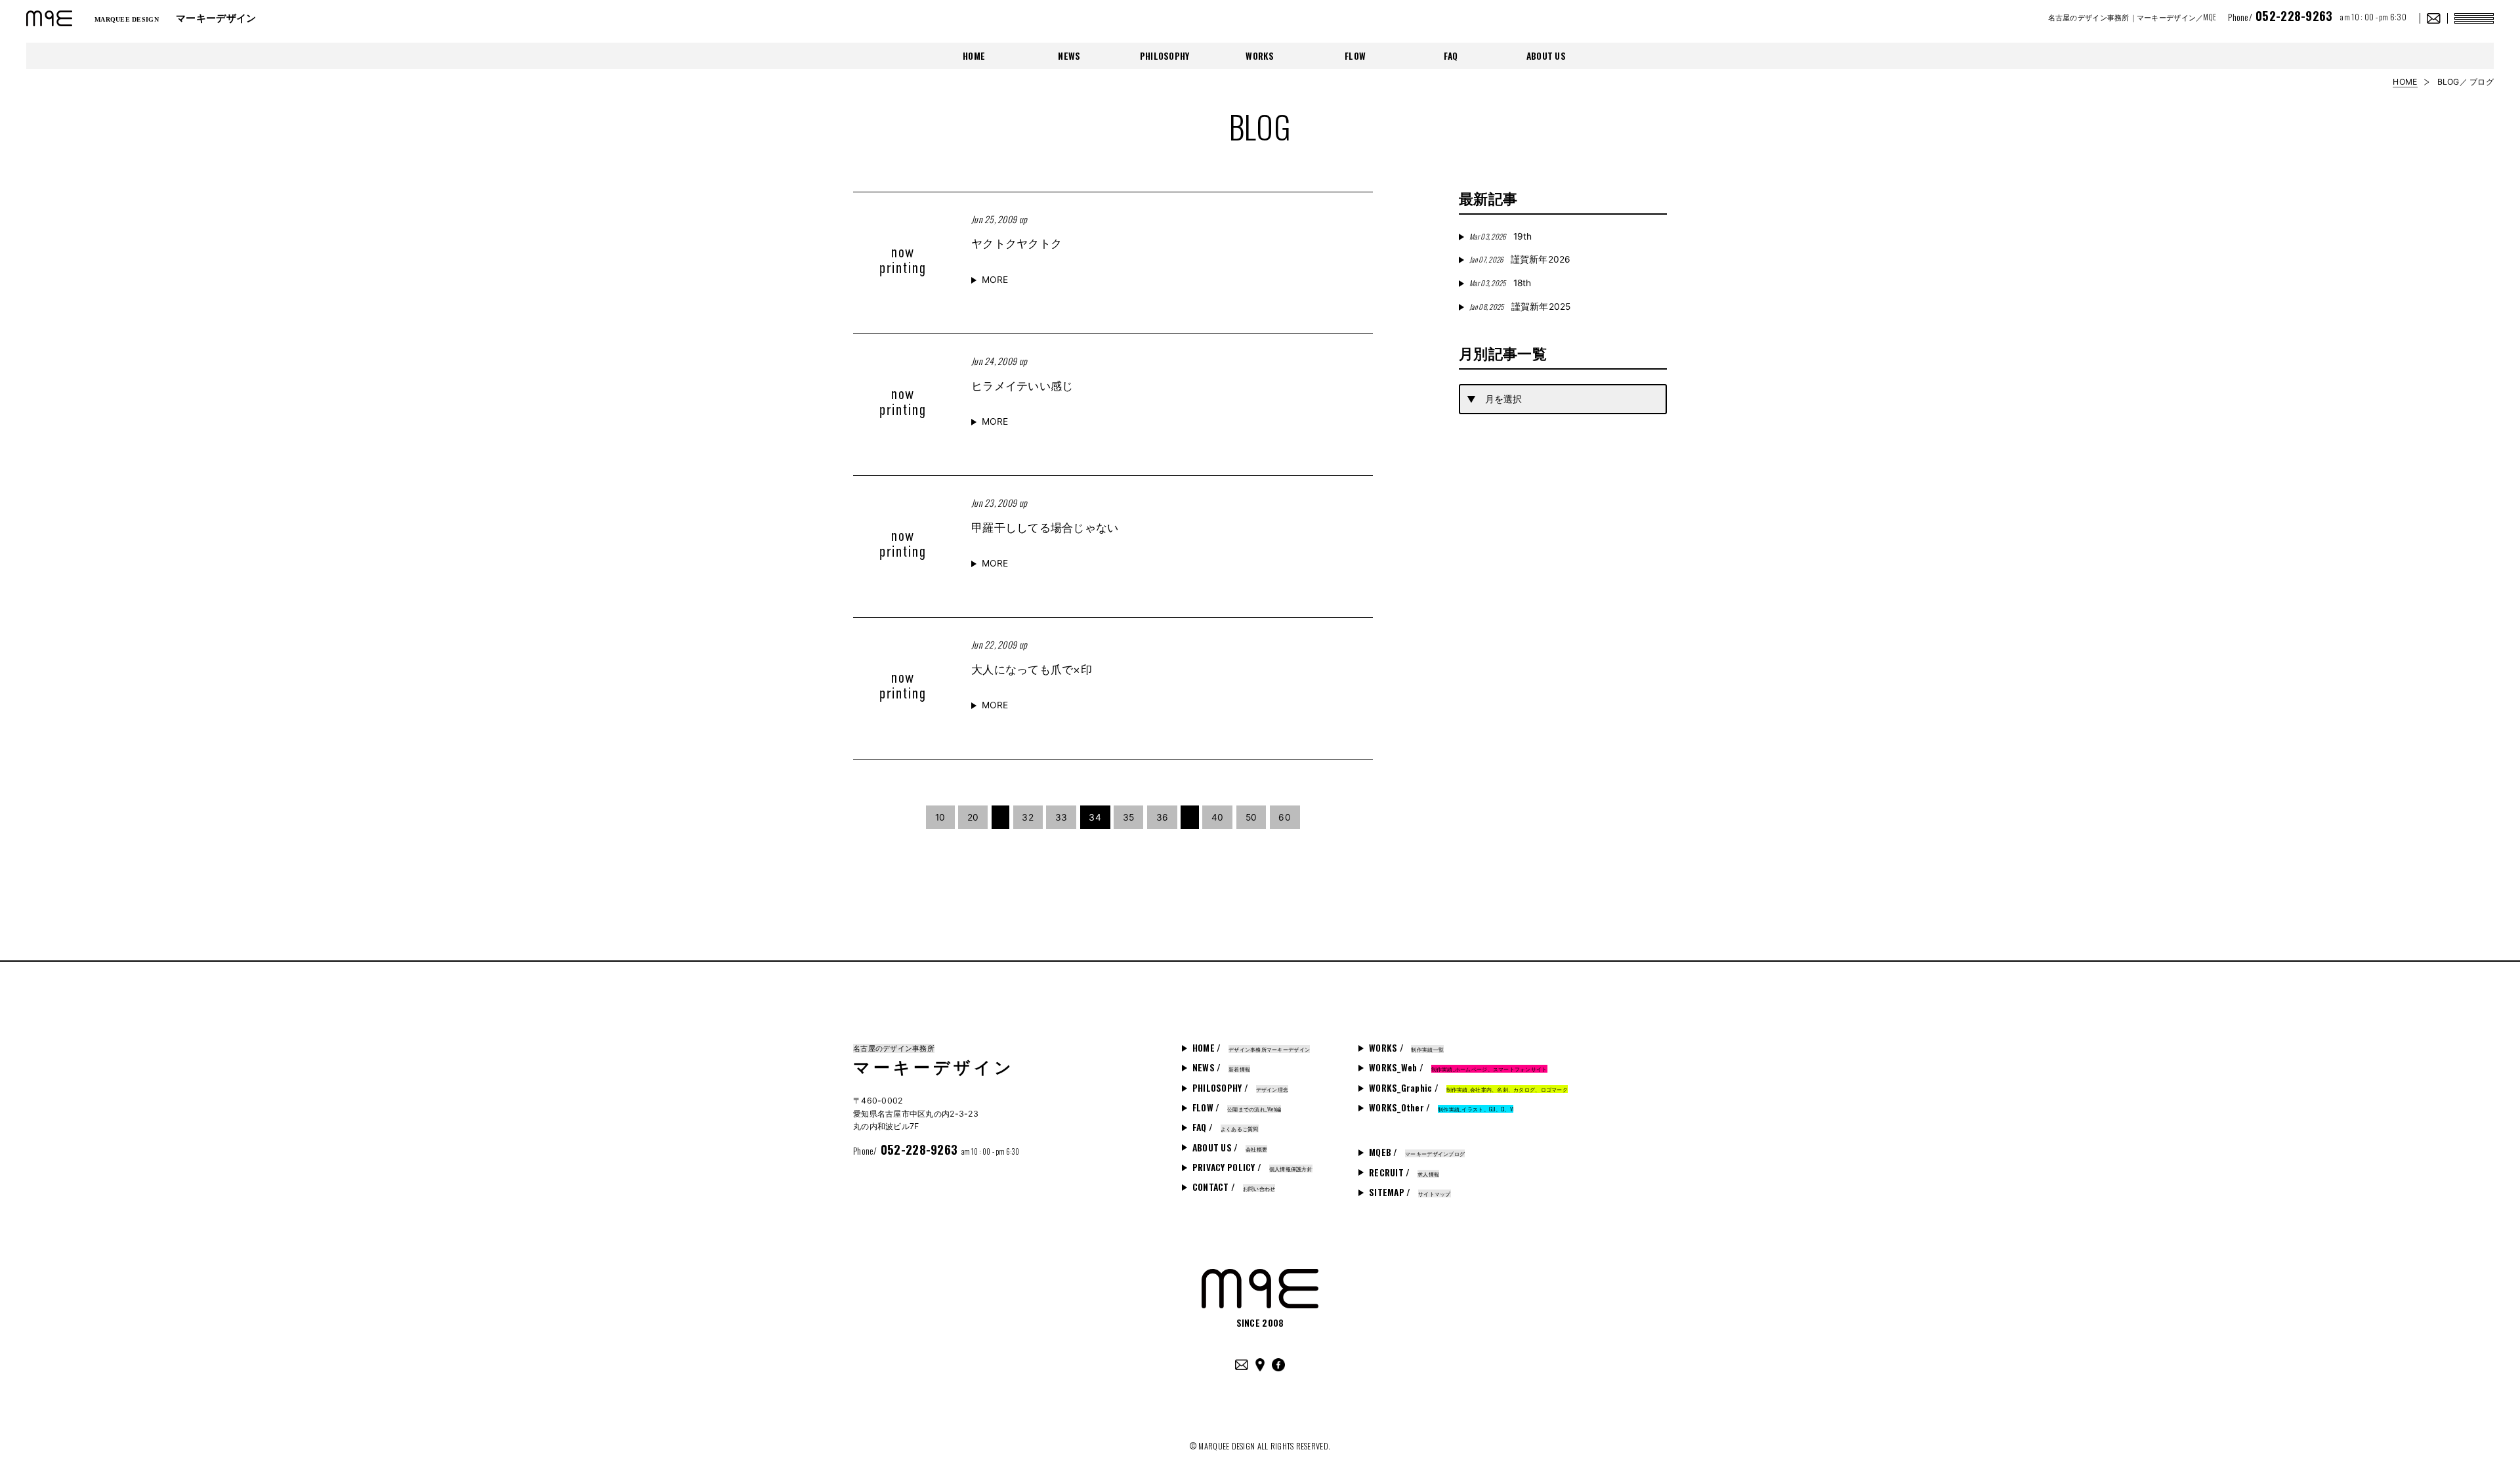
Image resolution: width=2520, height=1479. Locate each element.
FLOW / (1237, 1107)
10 (940, 817)
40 (1218, 817)
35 (1129, 817)
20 (973, 817)
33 (1061, 817)
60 (1285, 817)
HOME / (1251, 1048)
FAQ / (1226, 1127)
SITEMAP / (1410, 1192)
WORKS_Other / (1441, 1107)
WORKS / (1406, 1048)
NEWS (1069, 56)
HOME (974, 56)
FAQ (1451, 56)
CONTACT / (1234, 1187)
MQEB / (1417, 1152)
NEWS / (1221, 1067)
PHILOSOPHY (1165, 56)
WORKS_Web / (1458, 1067)
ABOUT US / (1230, 1147)
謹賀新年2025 (1520, 307)
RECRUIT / (1404, 1172)
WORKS (1260, 56)
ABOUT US (1546, 56)
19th (1501, 236)
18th (1500, 283)
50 (1251, 817)
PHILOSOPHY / (1240, 1088)
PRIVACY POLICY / (1252, 1167)
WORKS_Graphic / (1468, 1088)
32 (1028, 817)
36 (1163, 817)
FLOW (1355, 56)
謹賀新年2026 (1520, 259)
